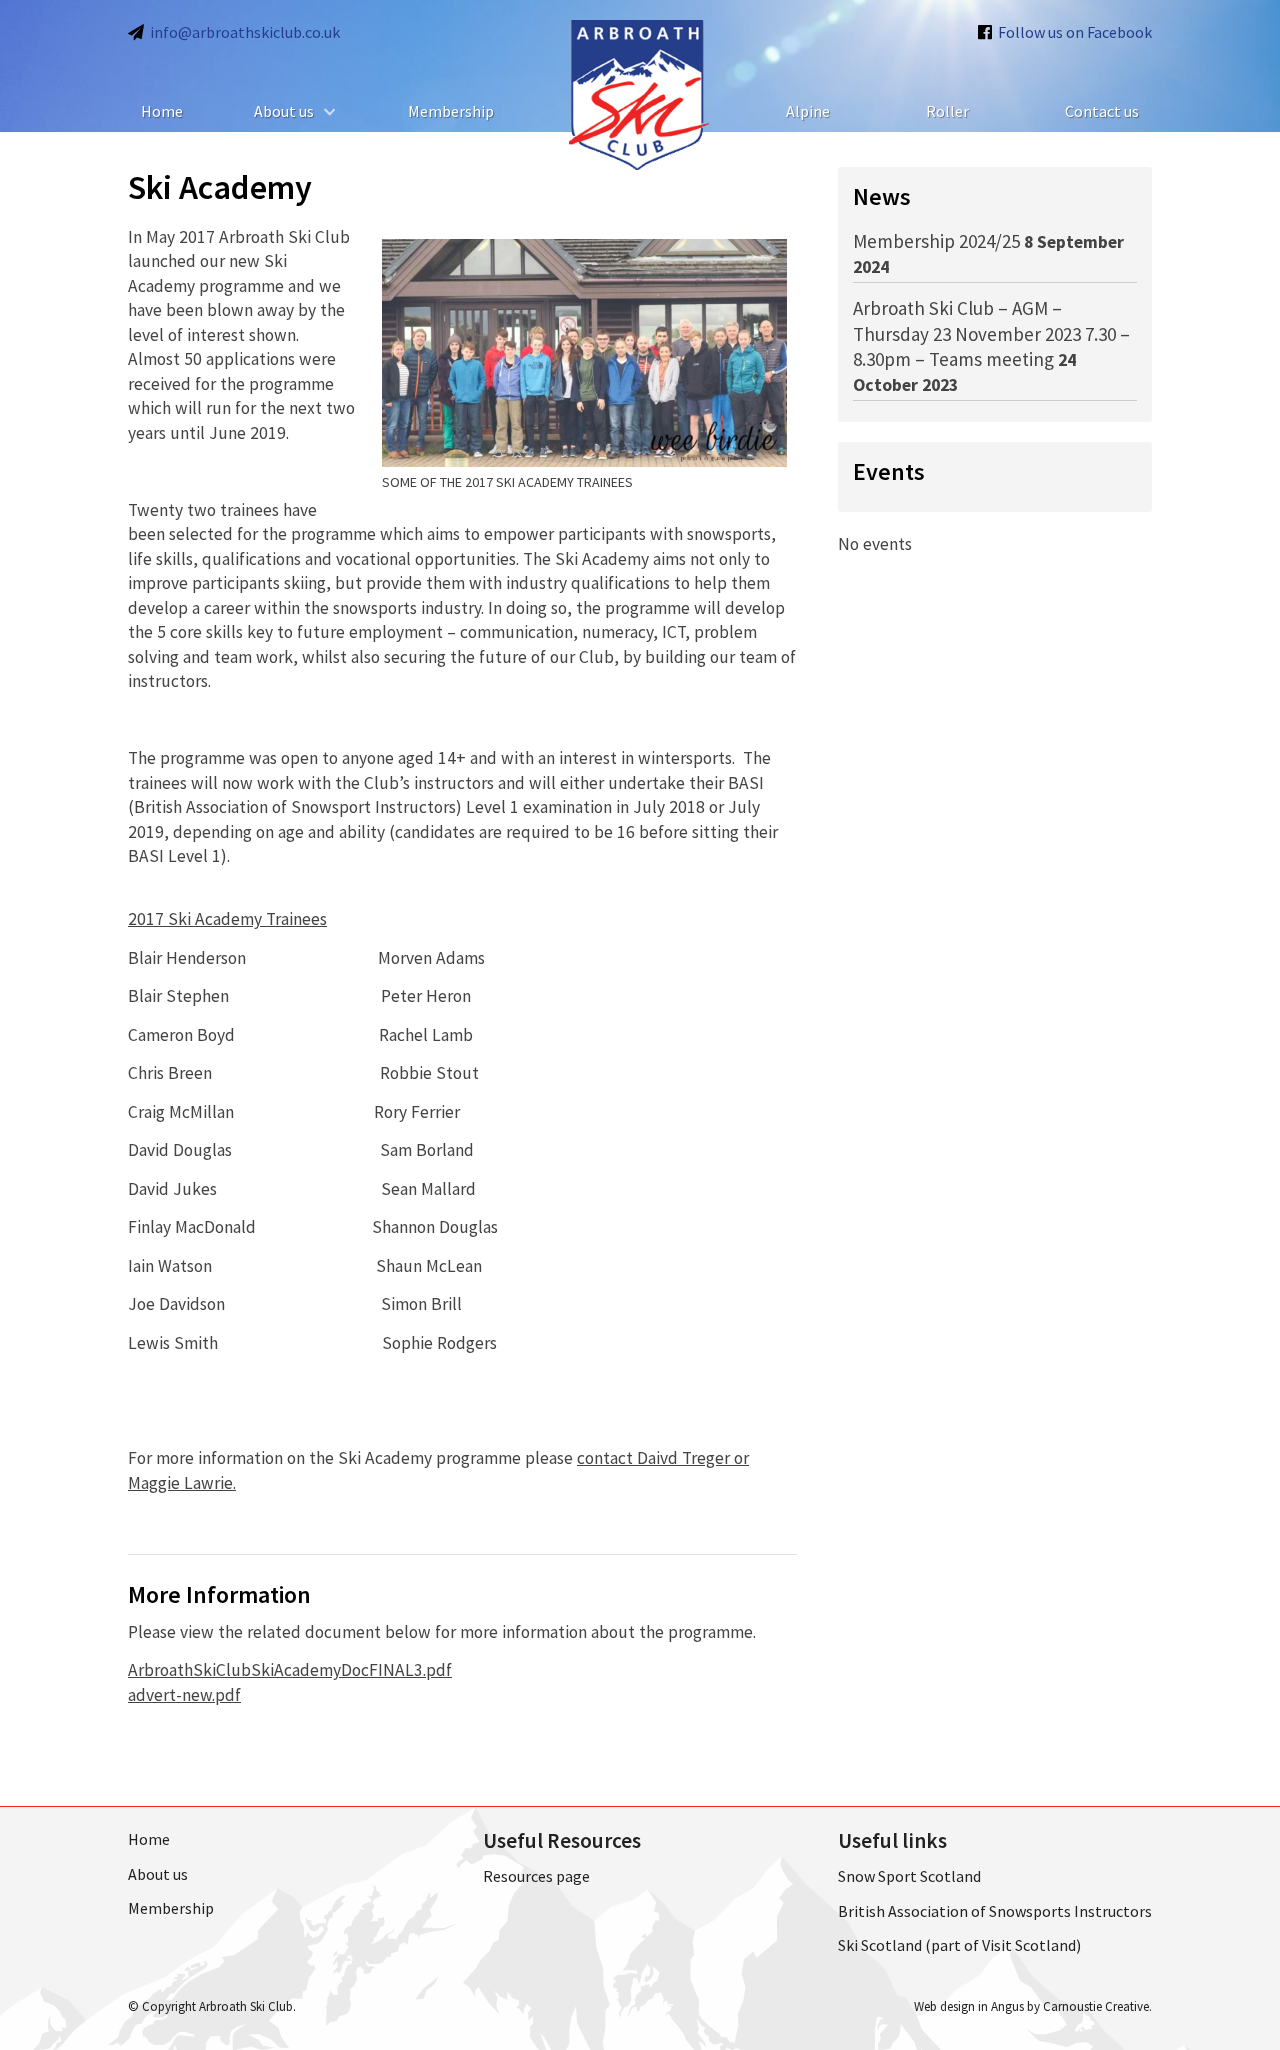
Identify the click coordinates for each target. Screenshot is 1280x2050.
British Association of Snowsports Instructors (995, 1911)
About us (284, 111)
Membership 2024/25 (936, 241)
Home (162, 111)
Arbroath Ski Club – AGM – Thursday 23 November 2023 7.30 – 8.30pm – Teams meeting (991, 333)
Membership (451, 111)
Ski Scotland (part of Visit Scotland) (959, 1945)
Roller (947, 111)
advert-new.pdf (184, 1695)
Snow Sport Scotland (909, 1876)
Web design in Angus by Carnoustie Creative (1031, 2006)
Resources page (536, 1876)
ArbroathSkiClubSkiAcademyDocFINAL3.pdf (290, 1670)
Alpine (808, 111)
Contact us (1102, 111)
